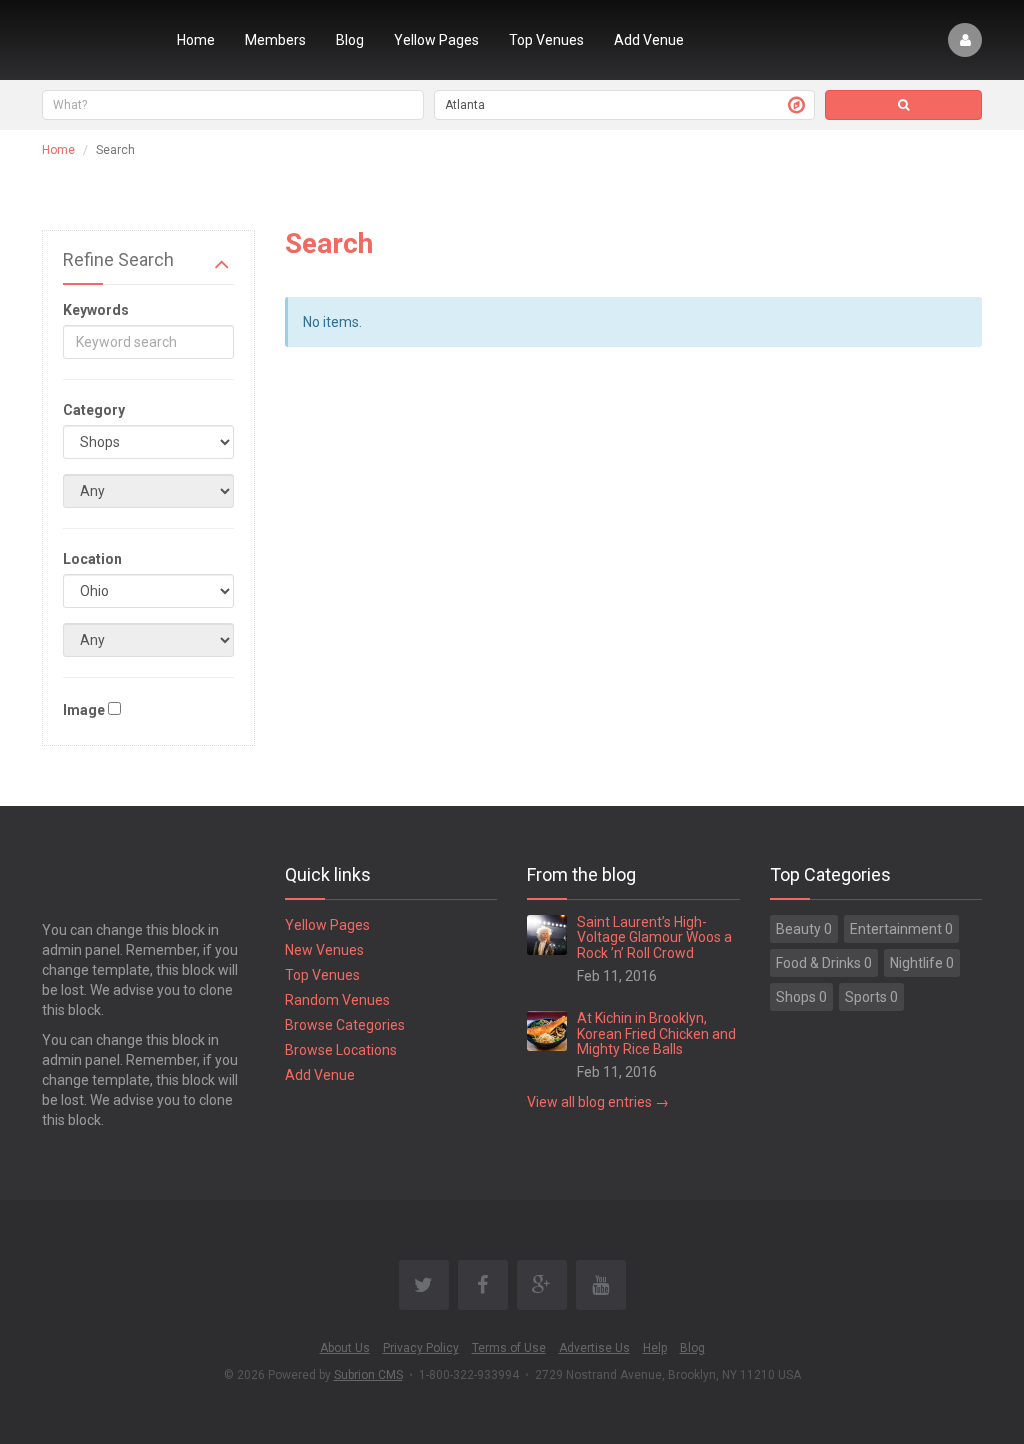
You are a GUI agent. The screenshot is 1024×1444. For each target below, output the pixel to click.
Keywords (96, 310)
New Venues (324, 950)
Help (655, 1348)
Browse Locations (341, 1050)
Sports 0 (871, 997)
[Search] (903, 105)
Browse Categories (345, 1025)
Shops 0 (801, 997)
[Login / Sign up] (965, 40)
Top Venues (546, 40)
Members (275, 40)
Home (196, 40)
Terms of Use (509, 1348)
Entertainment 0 (901, 929)
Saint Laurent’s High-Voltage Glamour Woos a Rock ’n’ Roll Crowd (654, 937)
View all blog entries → (598, 1102)
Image (84, 710)
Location (92, 559)
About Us (345, 1348)
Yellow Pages (436, 40)
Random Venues (337, 1000)
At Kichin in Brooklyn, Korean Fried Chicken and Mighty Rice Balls (656, 1033)
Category (94, 410)
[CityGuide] (94, 40)
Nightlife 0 (922, 963)
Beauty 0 (804, 929)
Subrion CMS (368, 1375)
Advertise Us (594, 1348)
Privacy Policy (421, 1348)
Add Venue (649, 40)
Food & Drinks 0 (824, 963)
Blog (350, 40)
